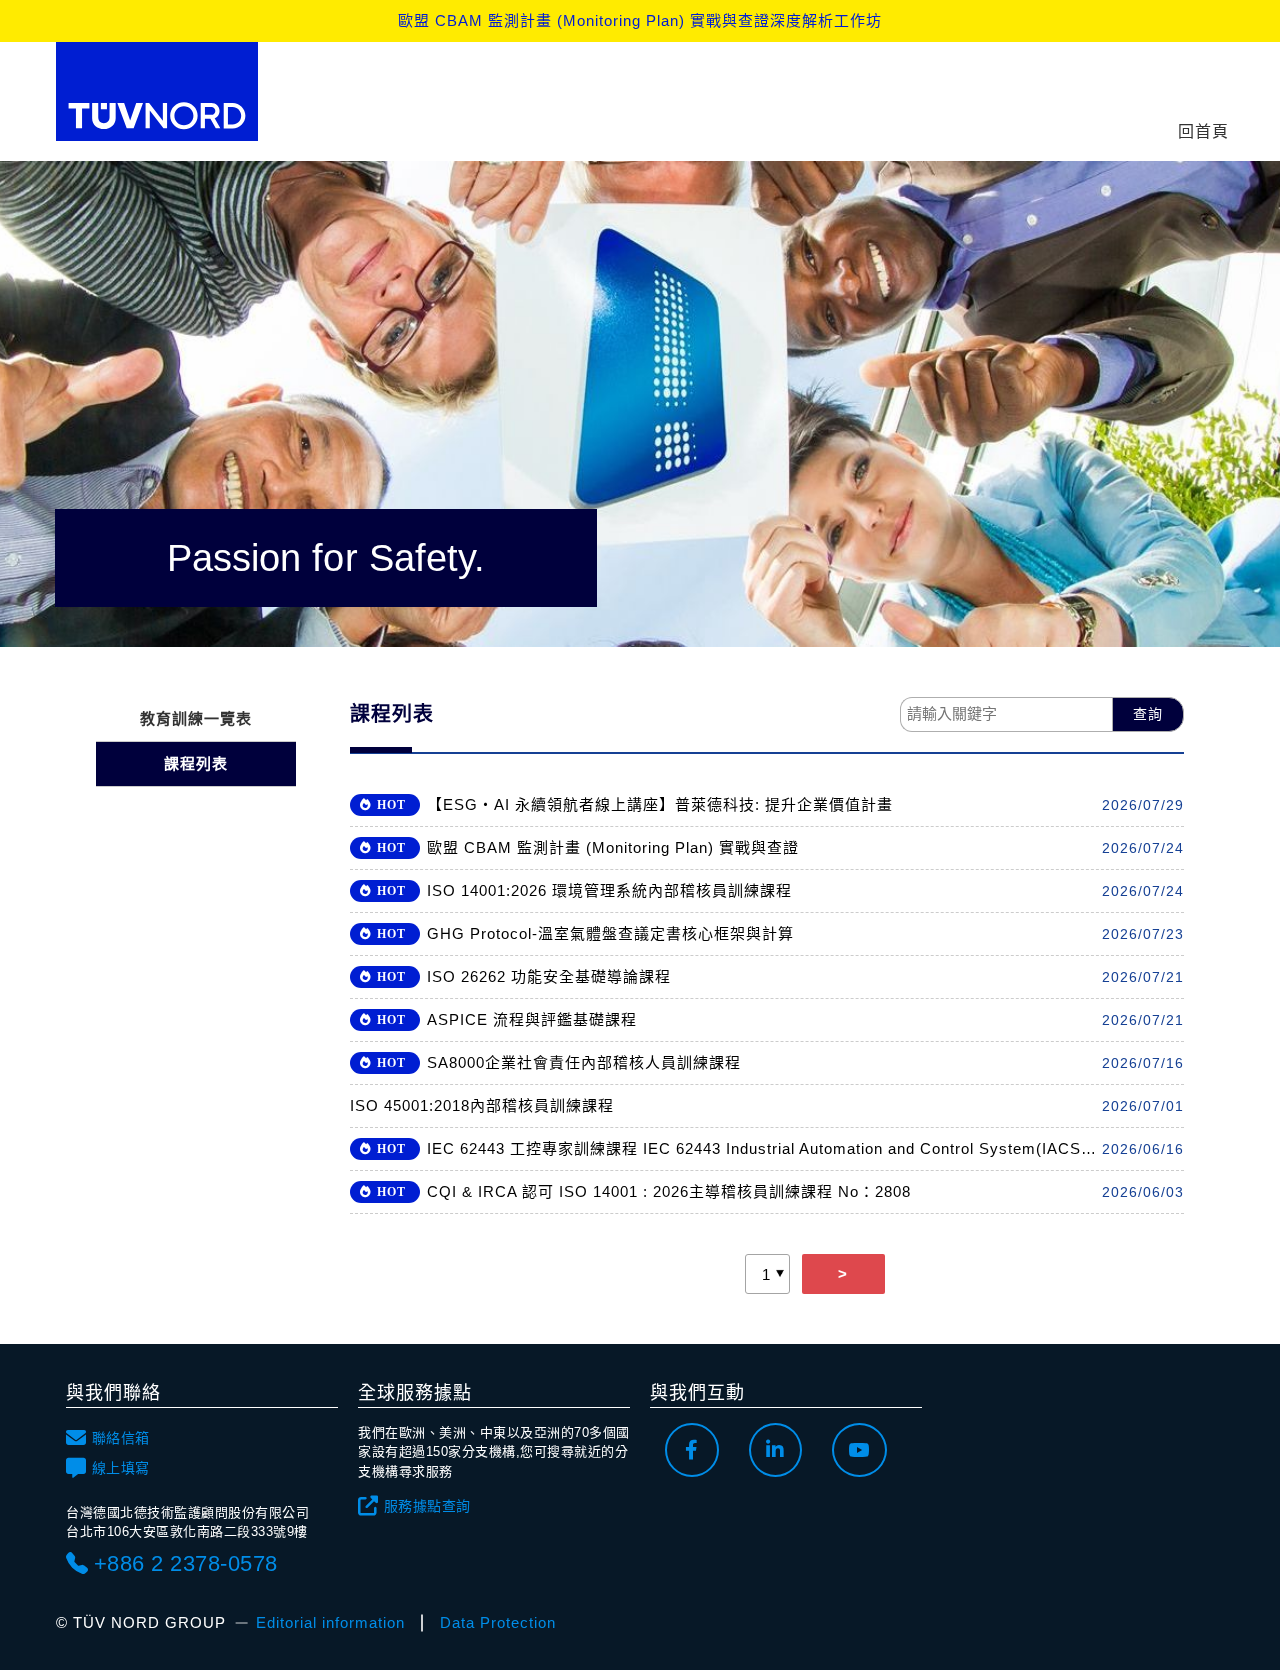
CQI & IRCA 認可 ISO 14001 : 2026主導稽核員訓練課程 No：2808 (669, 1191)
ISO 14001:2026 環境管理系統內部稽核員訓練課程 (609, 890)
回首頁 (1203, 131)
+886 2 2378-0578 (186, 1563)
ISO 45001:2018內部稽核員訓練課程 (482, 1105)
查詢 (1148, 714)
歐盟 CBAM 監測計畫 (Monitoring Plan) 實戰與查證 (613, 847)
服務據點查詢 (427, 1506)
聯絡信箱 (121, 1438)
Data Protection (498, 1622)
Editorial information (330, 1622)
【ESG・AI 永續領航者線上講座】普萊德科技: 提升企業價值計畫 (660, 804)
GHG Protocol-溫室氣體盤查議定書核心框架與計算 (610, 933)
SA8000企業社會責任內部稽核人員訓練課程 (584, 1062)
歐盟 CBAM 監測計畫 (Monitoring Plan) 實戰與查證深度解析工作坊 (640, 20)
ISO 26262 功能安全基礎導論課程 (549, 976)
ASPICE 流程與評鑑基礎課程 (532, 1019)
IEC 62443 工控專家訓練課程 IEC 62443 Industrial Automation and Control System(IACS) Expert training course (764, 1148)
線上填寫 (121, 1468)
